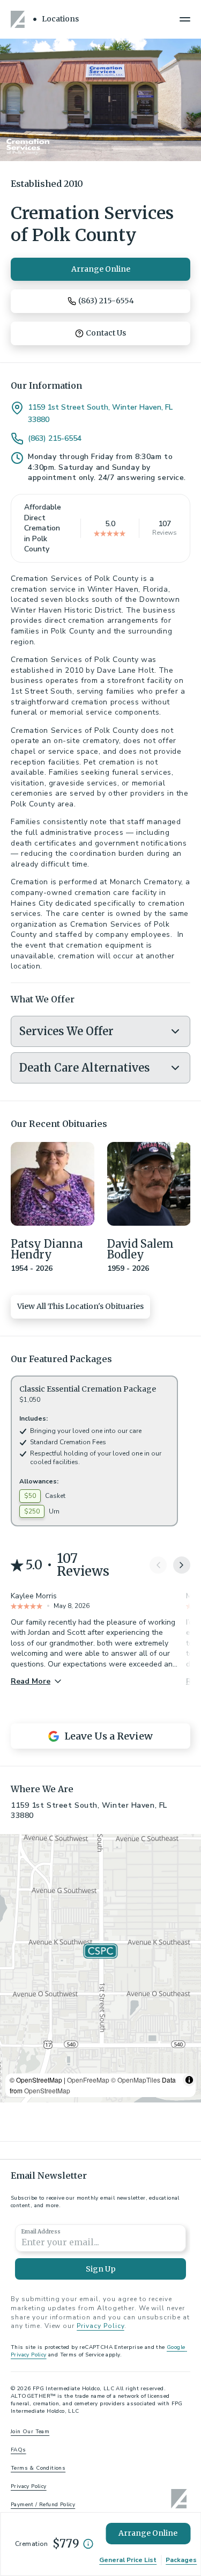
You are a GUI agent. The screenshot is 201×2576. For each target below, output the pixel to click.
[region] (100, 1968)
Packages (181, 2560)
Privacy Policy (100, 2326)
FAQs (18, 2450)
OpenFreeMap (88, 2080)
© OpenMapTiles (136, 2080)
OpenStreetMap (47, 2090)
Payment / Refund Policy (43, 2505)
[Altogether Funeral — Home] (19, 19)
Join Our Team (30, 2432)
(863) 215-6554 (55, 439)
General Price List (128, 2560)
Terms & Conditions (38, 2468)
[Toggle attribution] (189, 2080)
